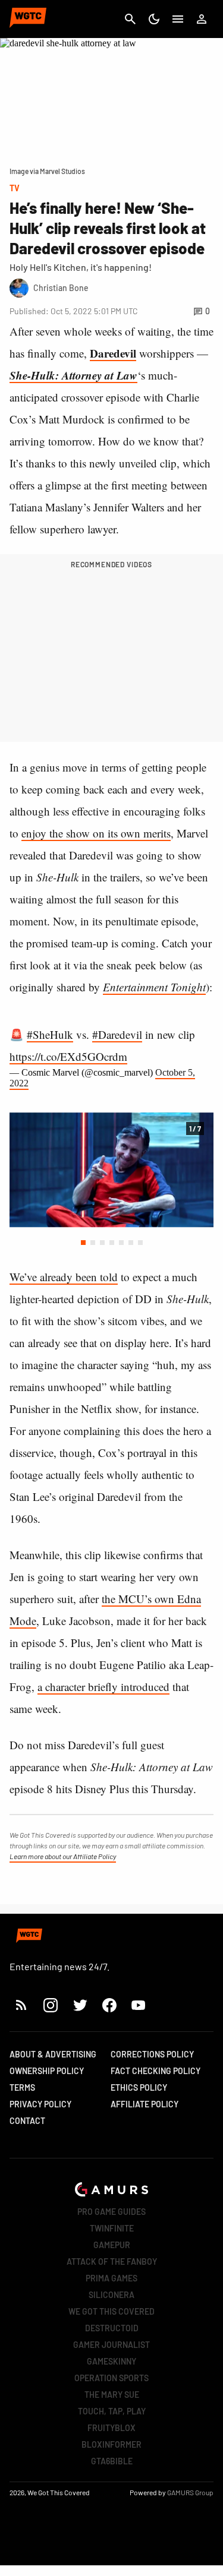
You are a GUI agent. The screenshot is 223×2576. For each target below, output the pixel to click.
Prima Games (111, 2278)
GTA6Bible (112, 2461)
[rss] (21, 2005)
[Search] (130, 19)
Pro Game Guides (111, 2212)
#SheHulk (50, 1034)
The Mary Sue (112, 2395)
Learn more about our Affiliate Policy (63, 1856)
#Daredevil (117, 1034)
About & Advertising (53, 2054)
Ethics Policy (139, 2087)
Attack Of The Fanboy (112, 2261)
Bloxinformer (111, 2444)
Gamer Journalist (111, 2345)
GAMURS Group (190, 2492)
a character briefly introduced (103, 1687)
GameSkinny (111, 2361)
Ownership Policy (47, 2071)
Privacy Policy (40, 2104)
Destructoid (112, 2328)
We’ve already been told (64, 1277)
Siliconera (111, 2295)
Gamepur (112, 2245)
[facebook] (109, 2005)
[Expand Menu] (178, 19)
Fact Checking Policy (156, 2071)
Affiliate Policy (145, 2104)
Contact (27, 2121)
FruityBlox (111, 2428)
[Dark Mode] (154, 19)
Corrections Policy (152, 2054)
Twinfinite (112, 2228)
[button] (83, 1243)
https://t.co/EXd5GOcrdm (68, 1056)
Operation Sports (111, 2378)
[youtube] (139, 2005)
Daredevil (113, 353)
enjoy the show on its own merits (96, 833)
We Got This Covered (111, 2311)
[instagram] (50, 2005)
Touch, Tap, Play (112, 2411)
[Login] (202, 19)
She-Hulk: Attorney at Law (73, 375)
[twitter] (80, 2005)
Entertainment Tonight (154, 987)
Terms (22, 2087)
